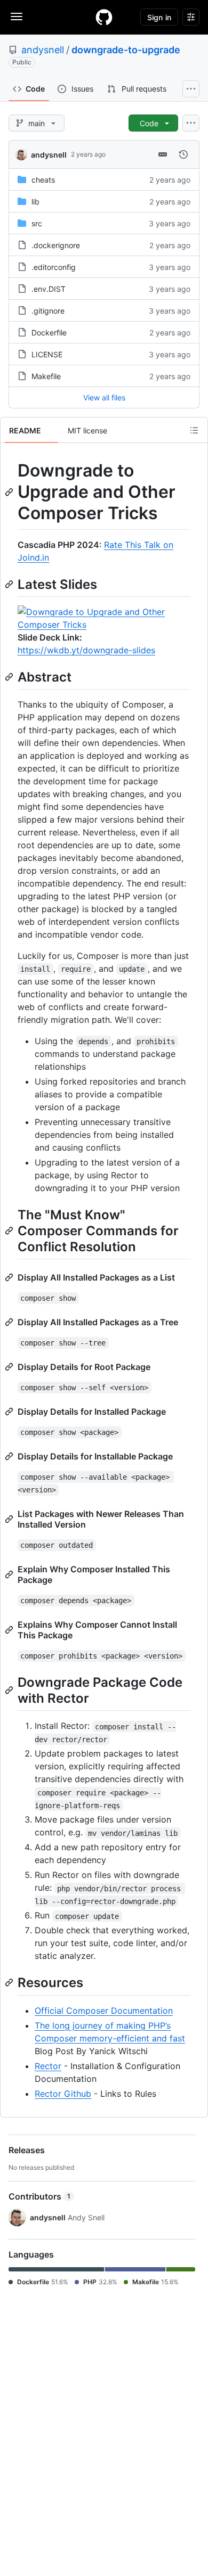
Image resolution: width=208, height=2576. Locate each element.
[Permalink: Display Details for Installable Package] (10, 1456)
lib (35, 202)
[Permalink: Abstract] (10, 677)
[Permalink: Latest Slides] (10, 584)
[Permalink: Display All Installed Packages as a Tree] (10, 1322)
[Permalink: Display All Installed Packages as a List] (10, 1277)
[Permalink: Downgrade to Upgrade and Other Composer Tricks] (10, 492)
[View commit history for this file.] (183, 154)
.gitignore (48, 311)
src (37, 223)
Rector (48, 2066)
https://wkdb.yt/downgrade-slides (86, 650)
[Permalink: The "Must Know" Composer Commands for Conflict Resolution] (10, 1230)
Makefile (46, 376)
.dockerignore (56, 245)
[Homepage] (104, 17)
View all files (104, 397)
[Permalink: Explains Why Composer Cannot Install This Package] (10, 1630)
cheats (43, 180)
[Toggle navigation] (17, 17)
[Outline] (194, 430)
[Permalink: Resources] (10, 1983)
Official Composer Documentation (104, 2011)
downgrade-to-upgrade (126, 50)
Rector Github (63, 2094)
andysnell (43, 50)
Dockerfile (49, 333)
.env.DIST (49, 289)
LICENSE (47, 354)
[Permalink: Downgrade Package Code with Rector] (10, 1690)
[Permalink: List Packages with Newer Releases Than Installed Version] (10, 1519)
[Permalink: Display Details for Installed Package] (10, 1412)
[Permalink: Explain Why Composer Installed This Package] (10, 1574)
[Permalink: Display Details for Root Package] (10, 1367)
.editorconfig (54, 267)
